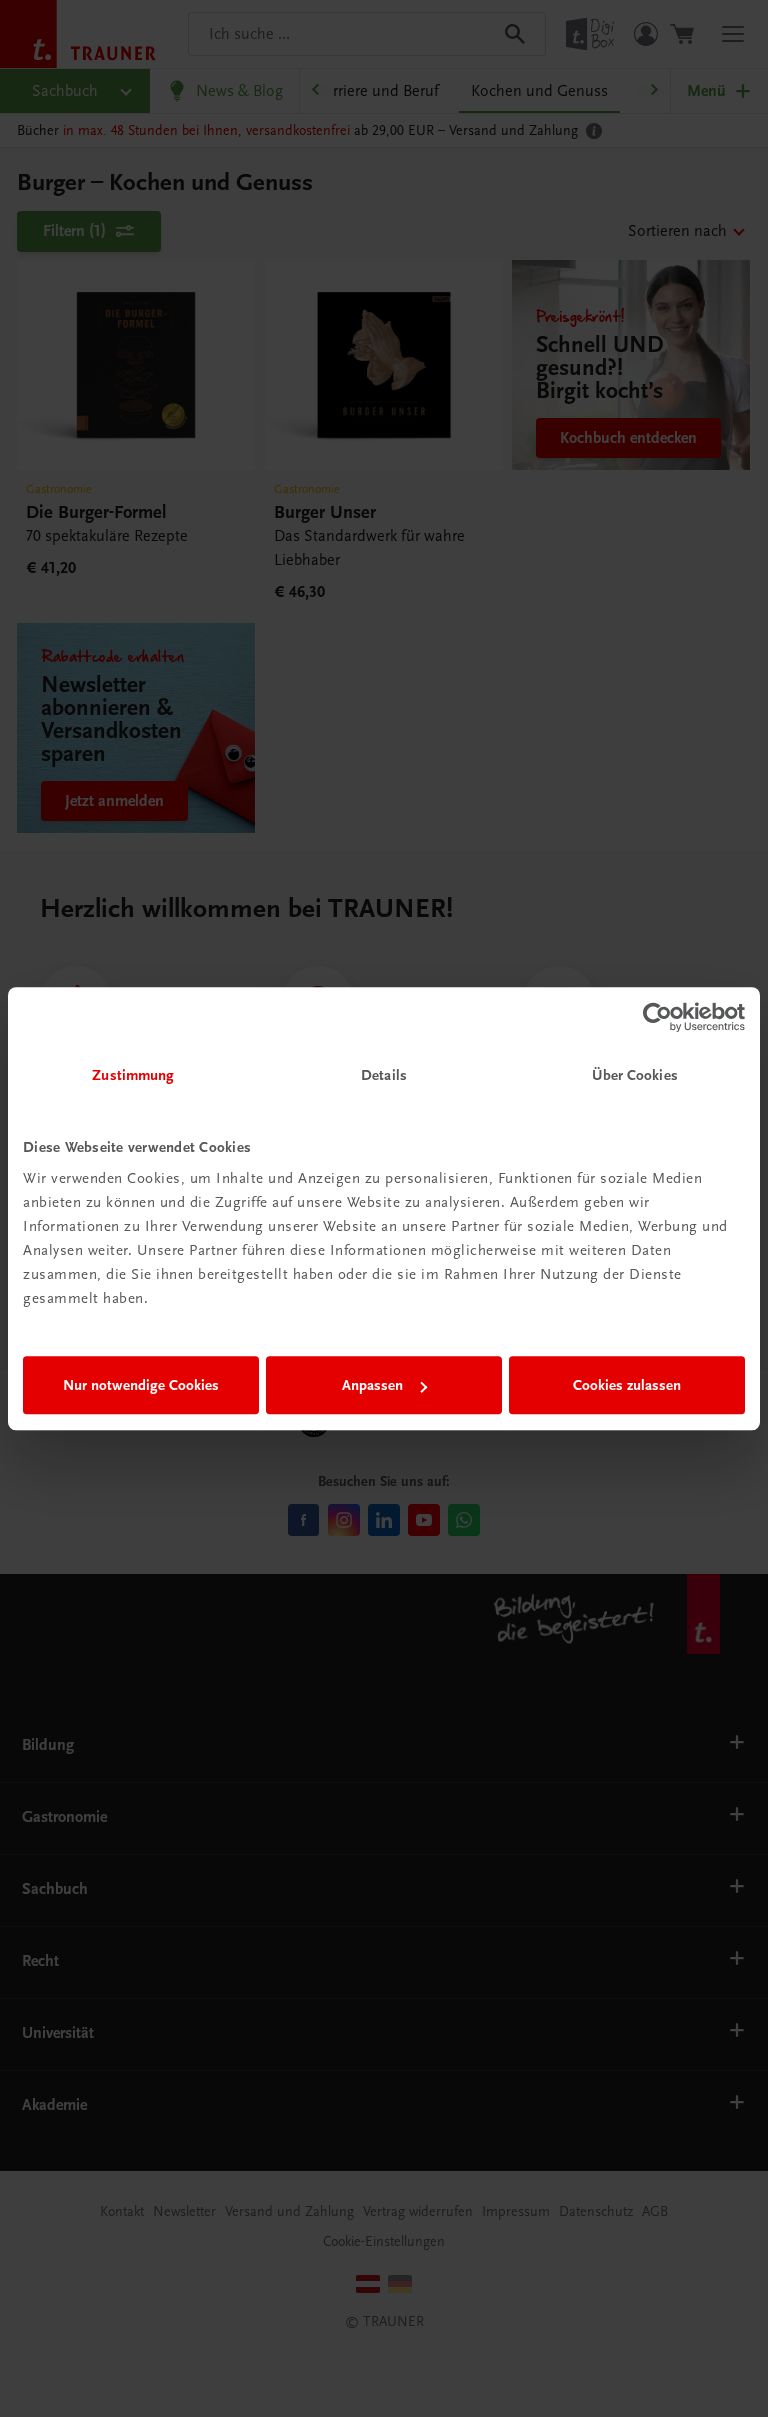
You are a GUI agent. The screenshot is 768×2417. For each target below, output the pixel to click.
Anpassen (372, 1385)
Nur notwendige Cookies (141, 1385)
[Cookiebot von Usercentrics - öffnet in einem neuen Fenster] (657, 1017)
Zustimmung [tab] (133, 1075)
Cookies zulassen (627, 1385)
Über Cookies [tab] (635, 1075)
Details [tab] (384, 1075)
